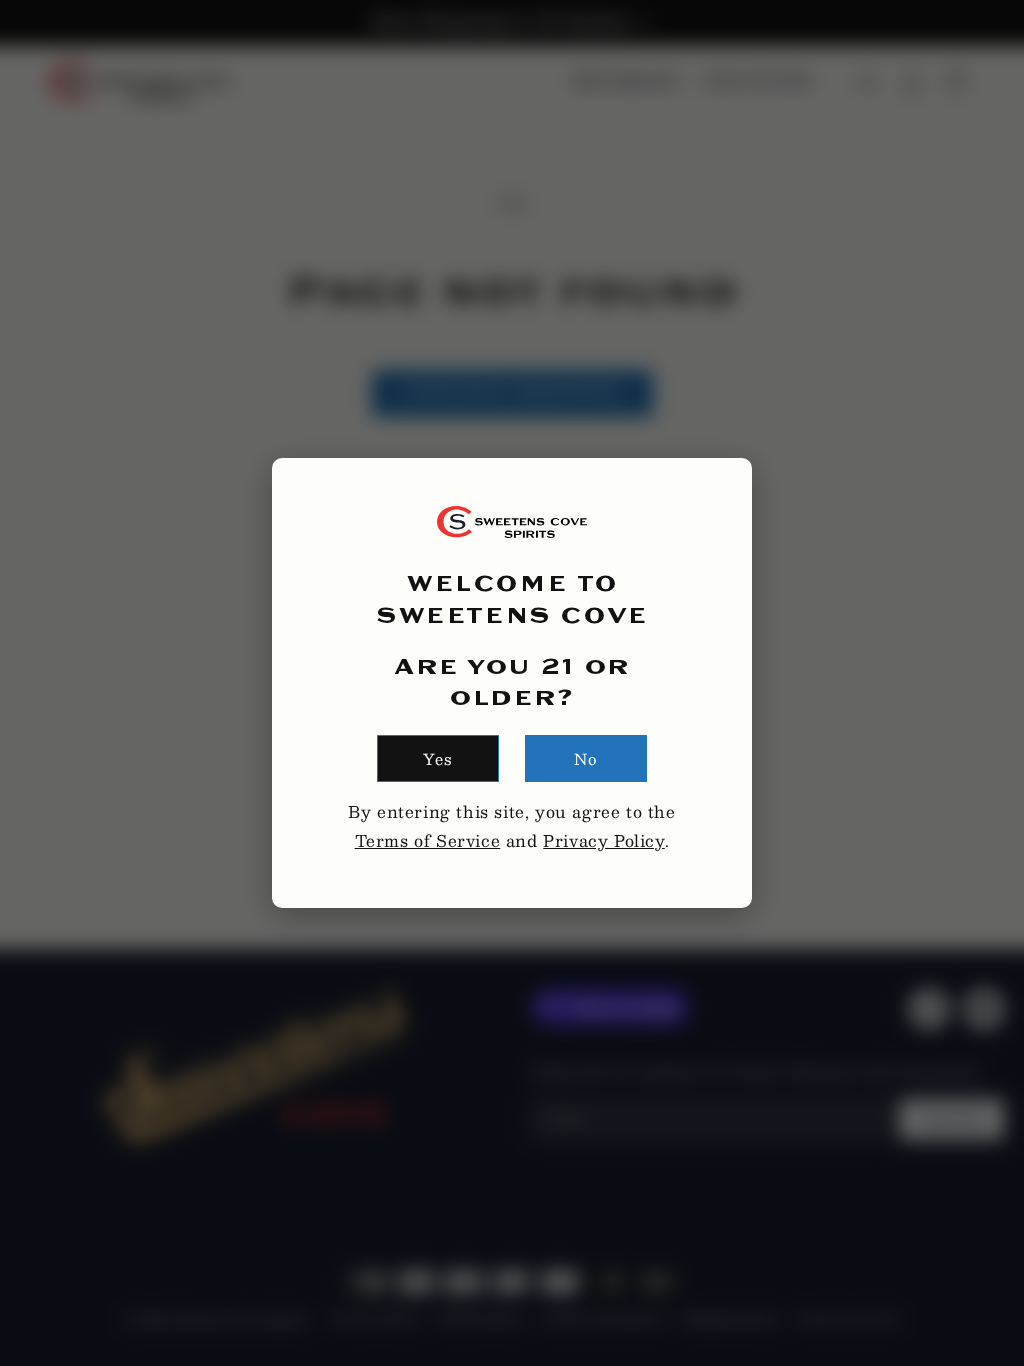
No (586, 758)
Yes (438, 758)
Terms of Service (428, 840)
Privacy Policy (603, 840)
